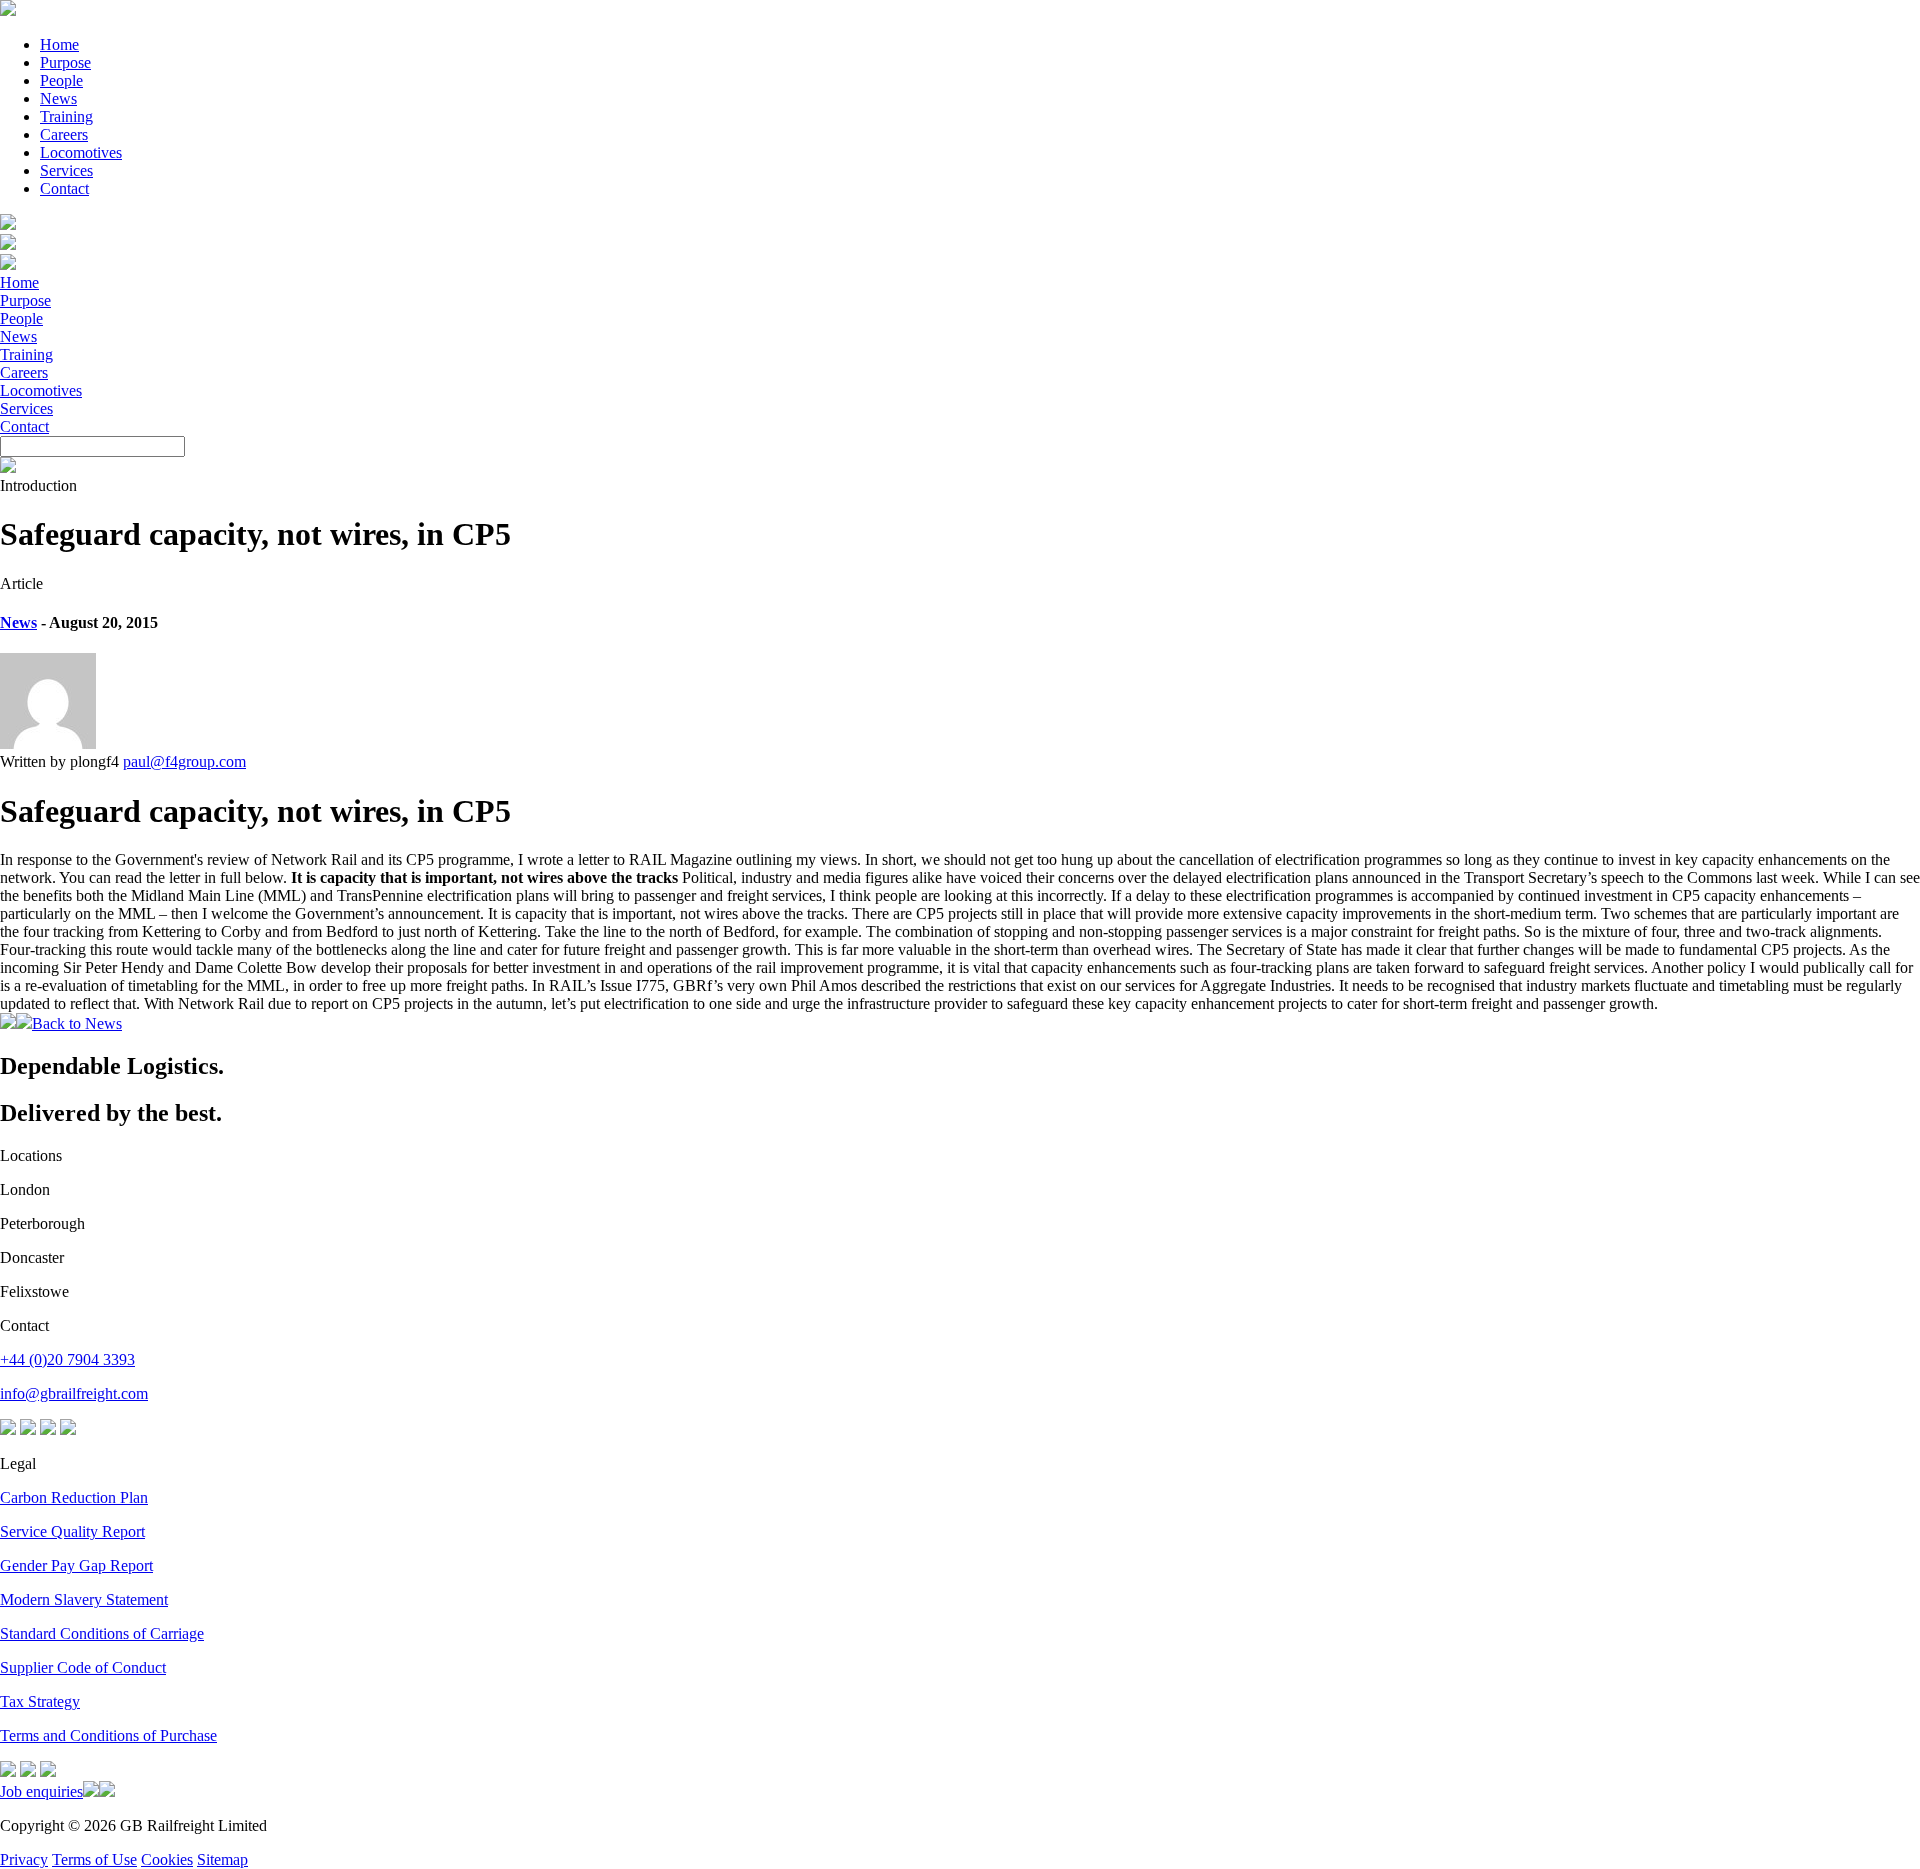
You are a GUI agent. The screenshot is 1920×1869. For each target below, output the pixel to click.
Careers (64, 134)
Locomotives (81, 152)
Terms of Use (94, 1859)
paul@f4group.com (184, 761)
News (58, 98)
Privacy (24, 1859)
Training (66, 116)
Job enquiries (41, 1791)
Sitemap (222, 1859)
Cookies (167, 1859)
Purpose (65, 62)
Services (66, 170)
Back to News (77, 1023)
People (61, 80)
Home (59, 44)
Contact (64, 188)
